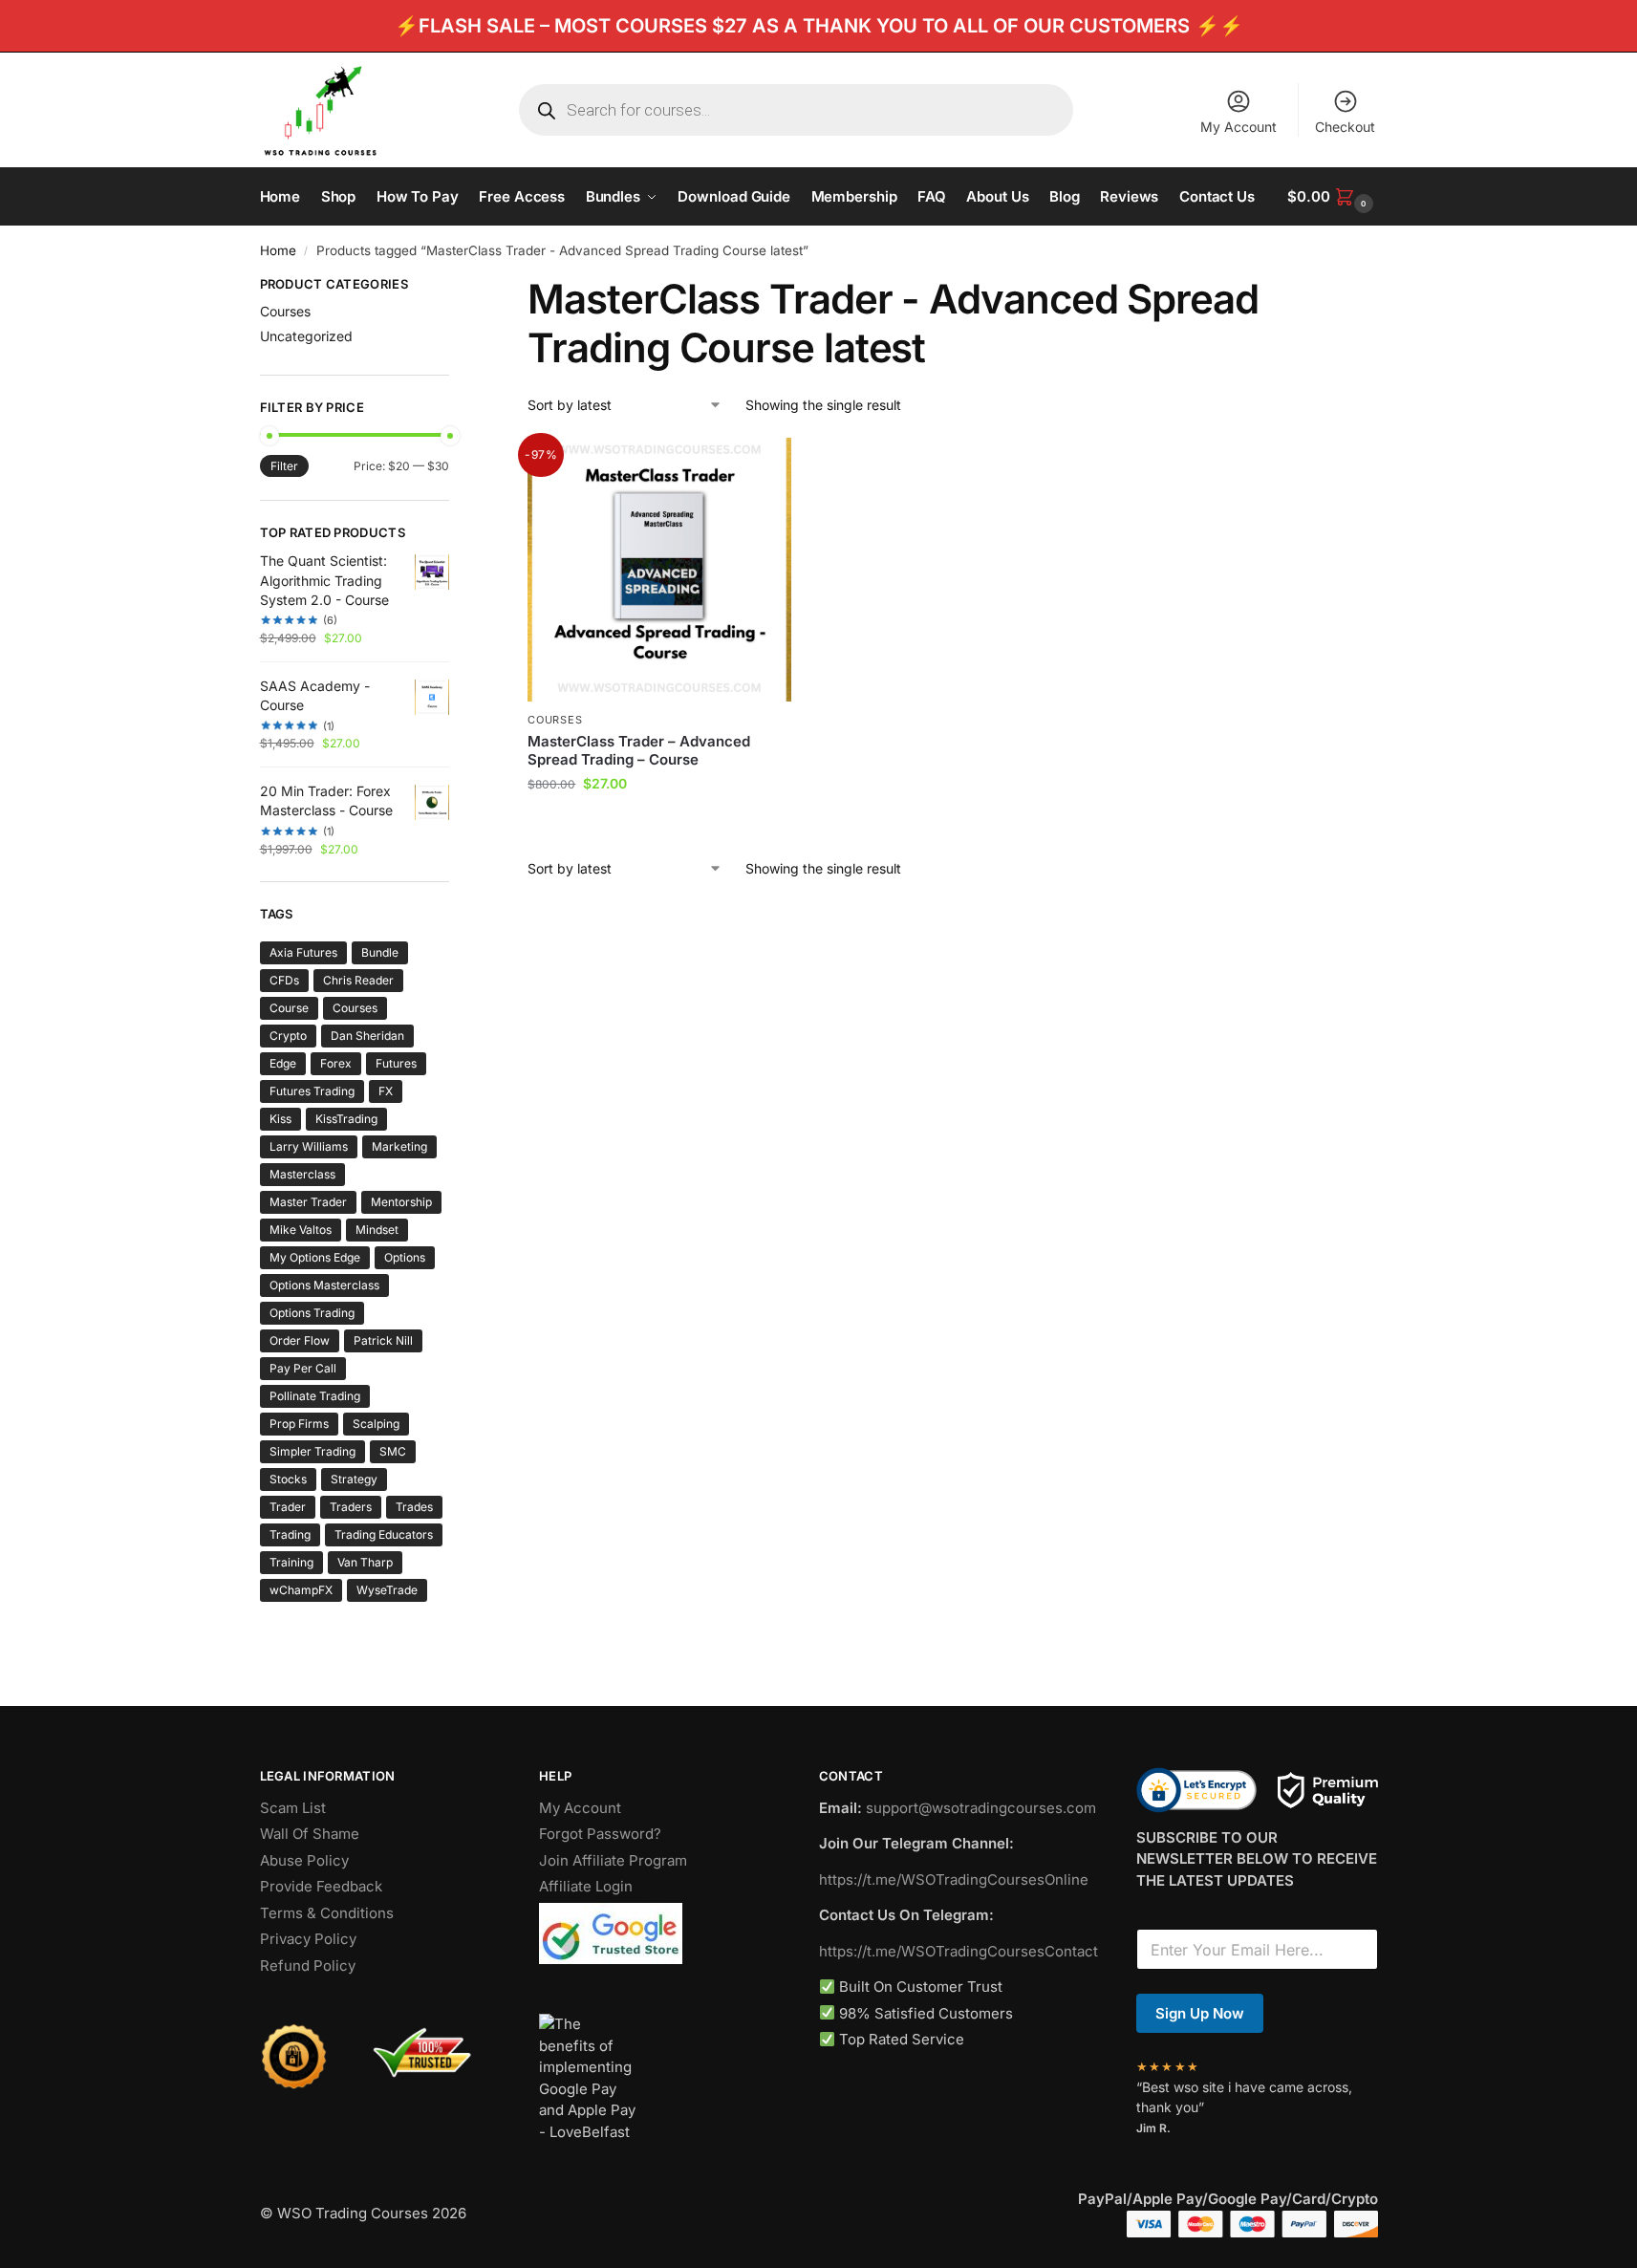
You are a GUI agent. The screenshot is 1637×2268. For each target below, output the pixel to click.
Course (289, 1008)
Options (405, 1257)
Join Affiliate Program (613, 1860)
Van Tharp (365, 1562)
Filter (284, 466)
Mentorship (401, 1202)
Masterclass (302, 1174)
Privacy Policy (308, 1939)
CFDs (284, 980)
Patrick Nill (383, 1340)
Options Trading (312, 1313)
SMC (393, 1451)
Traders (351, 1507)
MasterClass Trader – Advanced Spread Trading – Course (639, 751)
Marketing (399, 1146)
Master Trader (308, 1202)
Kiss (280, 1119)
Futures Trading (312, 1091)
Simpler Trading (312, 1451)
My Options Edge (315, 1257)
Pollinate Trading (315, 1396)
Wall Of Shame (310, 1834)
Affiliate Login (586, 1886)
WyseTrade (387, 1590)
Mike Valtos (301, 1230)
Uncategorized (306, 336)
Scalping (376, 1424)
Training (291, 1562)
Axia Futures (303, 952)
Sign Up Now (1200, 2013)
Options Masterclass (324, 1285)
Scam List (293, 1808)
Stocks (288, 1479)
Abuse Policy (304, 1860)
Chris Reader (358, 980)
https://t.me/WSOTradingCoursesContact (959, 1951)
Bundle (380, 952)
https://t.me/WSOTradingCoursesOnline (954, 1879)
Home (278, 250)
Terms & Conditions (327, 1913)
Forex (336, 1063)
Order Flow (300, 1340)
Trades (414, 1507)
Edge (283, 1063)
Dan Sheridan (367, 1036)
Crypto (288, 1036)
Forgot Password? (600, 1834)
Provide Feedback (321, 1886)
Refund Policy (308, 1966)
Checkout (1345, 127)
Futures (396, 1063)
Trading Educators (384, 1534)
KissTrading (346, 1119)
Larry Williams (309, 1146)
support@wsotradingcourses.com (981, 1808)
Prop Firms (299, 1424)
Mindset (377, 1230)
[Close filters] (455, 287)
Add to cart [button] (660, 823)
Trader (288, 1507)
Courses (555, 720)
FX (386, 1091)
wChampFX (301, 1590)
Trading (290, 1534)
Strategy (354, 1479)
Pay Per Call (303, 1368)
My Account (1239, 127)
